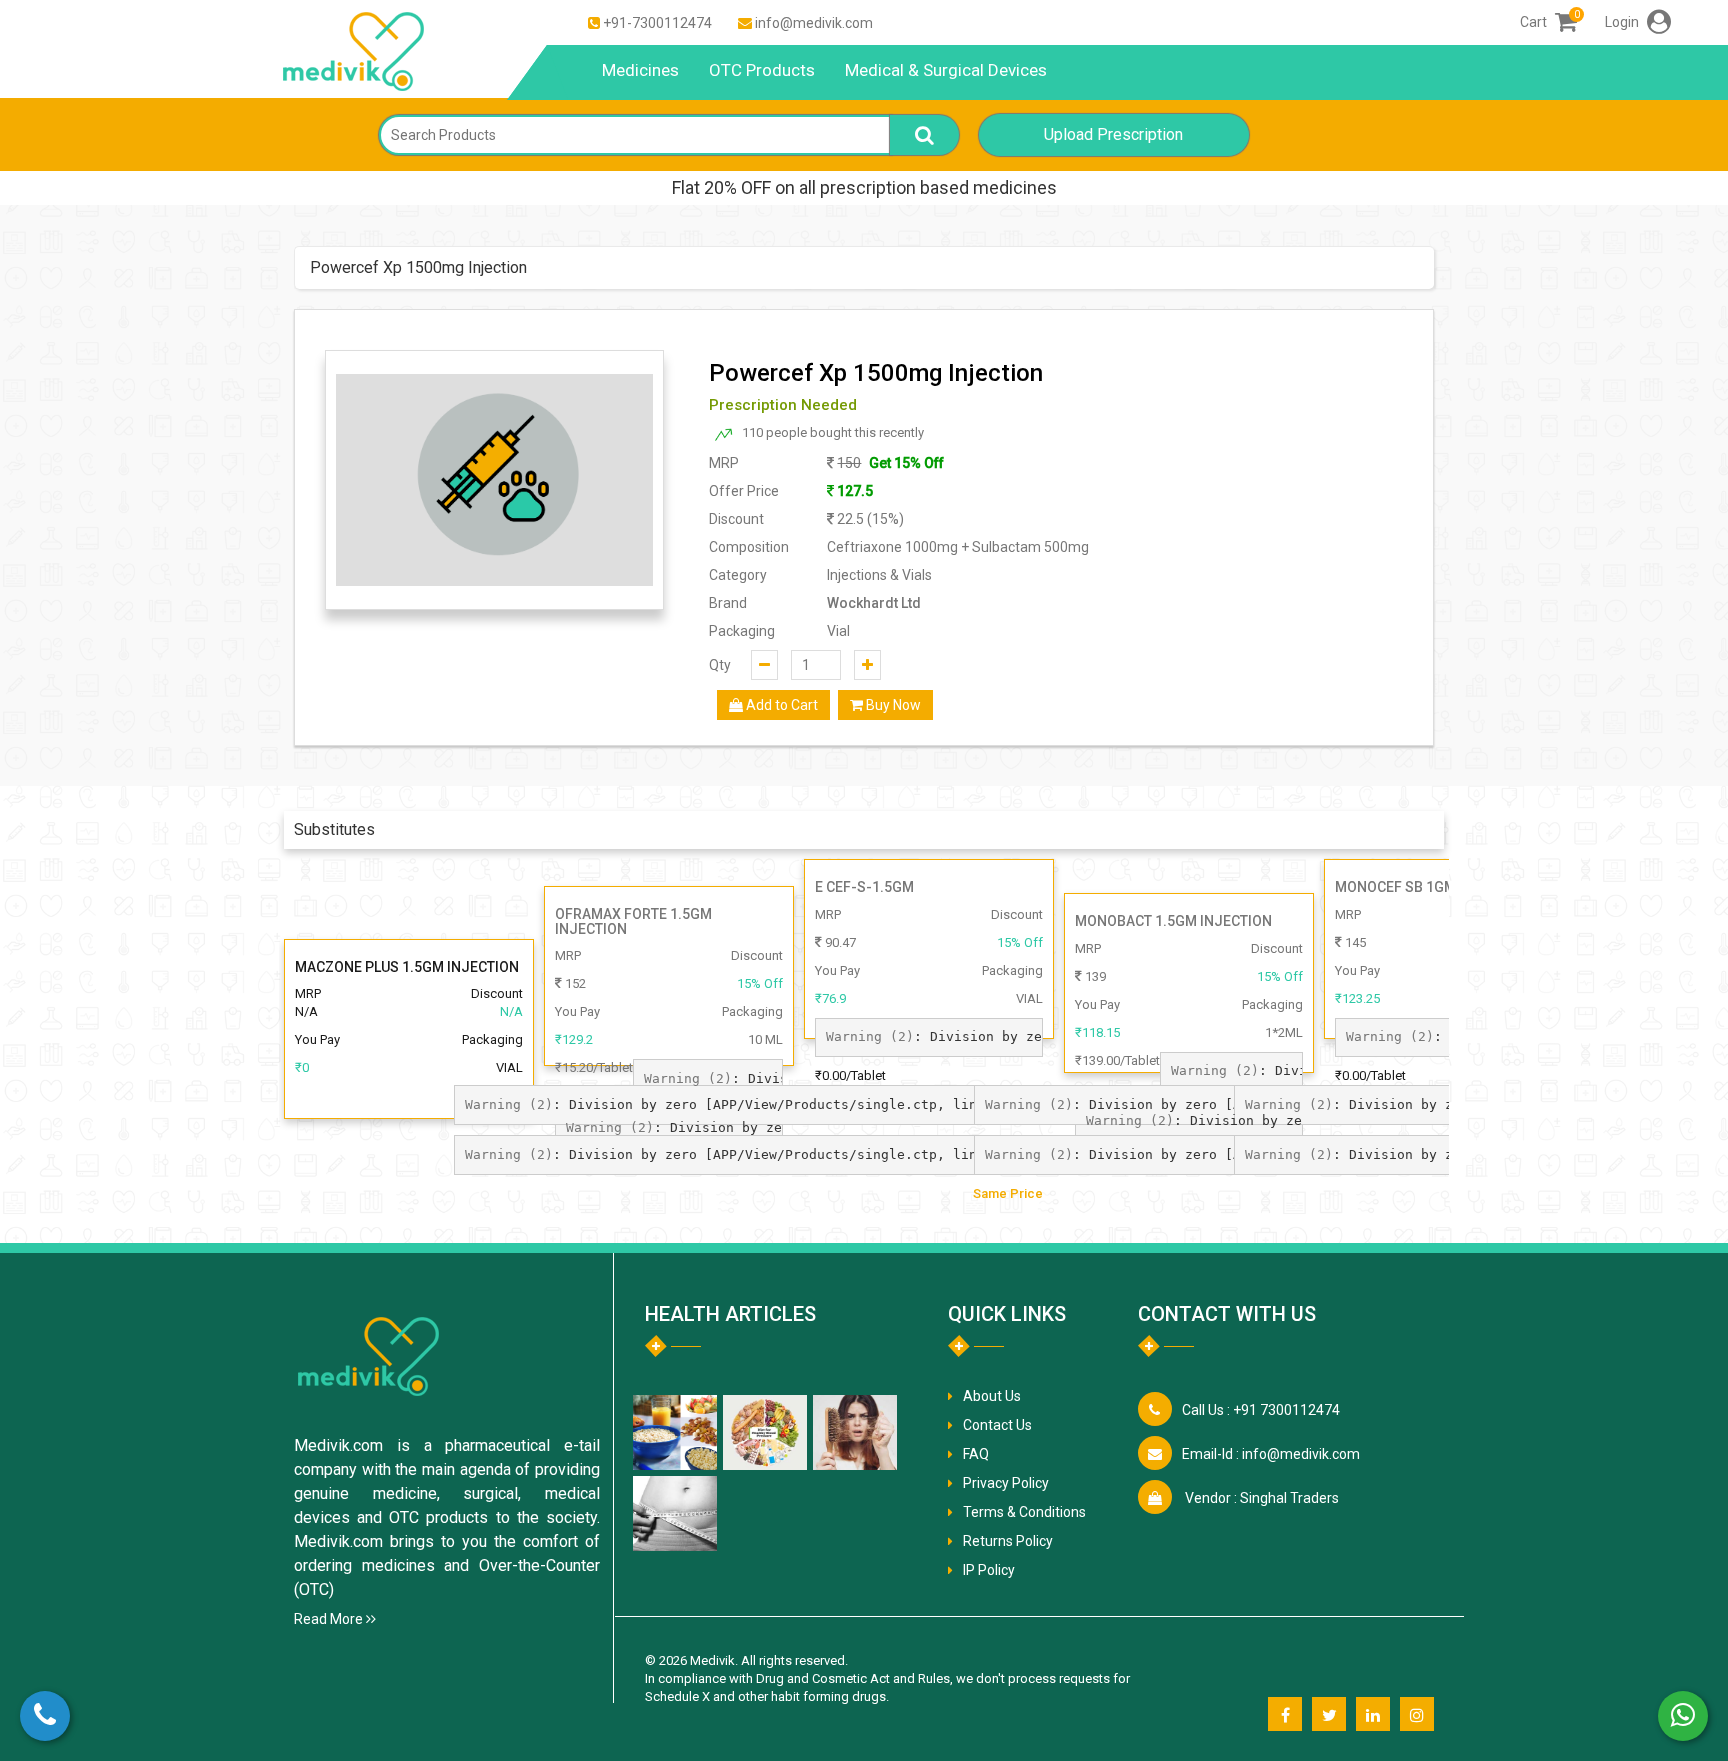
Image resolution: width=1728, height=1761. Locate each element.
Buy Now (892, 705)
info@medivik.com (814, 23)
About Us (992, 1396)
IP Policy (989, 1570)
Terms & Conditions (1024, 1512)
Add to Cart (780, 705)
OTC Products (762, 70)
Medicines (640, 70)
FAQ (976, 1454)
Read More (330, 1619)
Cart (1548, 22)
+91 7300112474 (1261, 1410)
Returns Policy (1008, 1541)
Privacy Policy (1006, 1483)
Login (1623, 22)
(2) (688, 1078)
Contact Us (997, 1425)
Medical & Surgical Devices (946, 70)
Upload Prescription (1113, 134)
